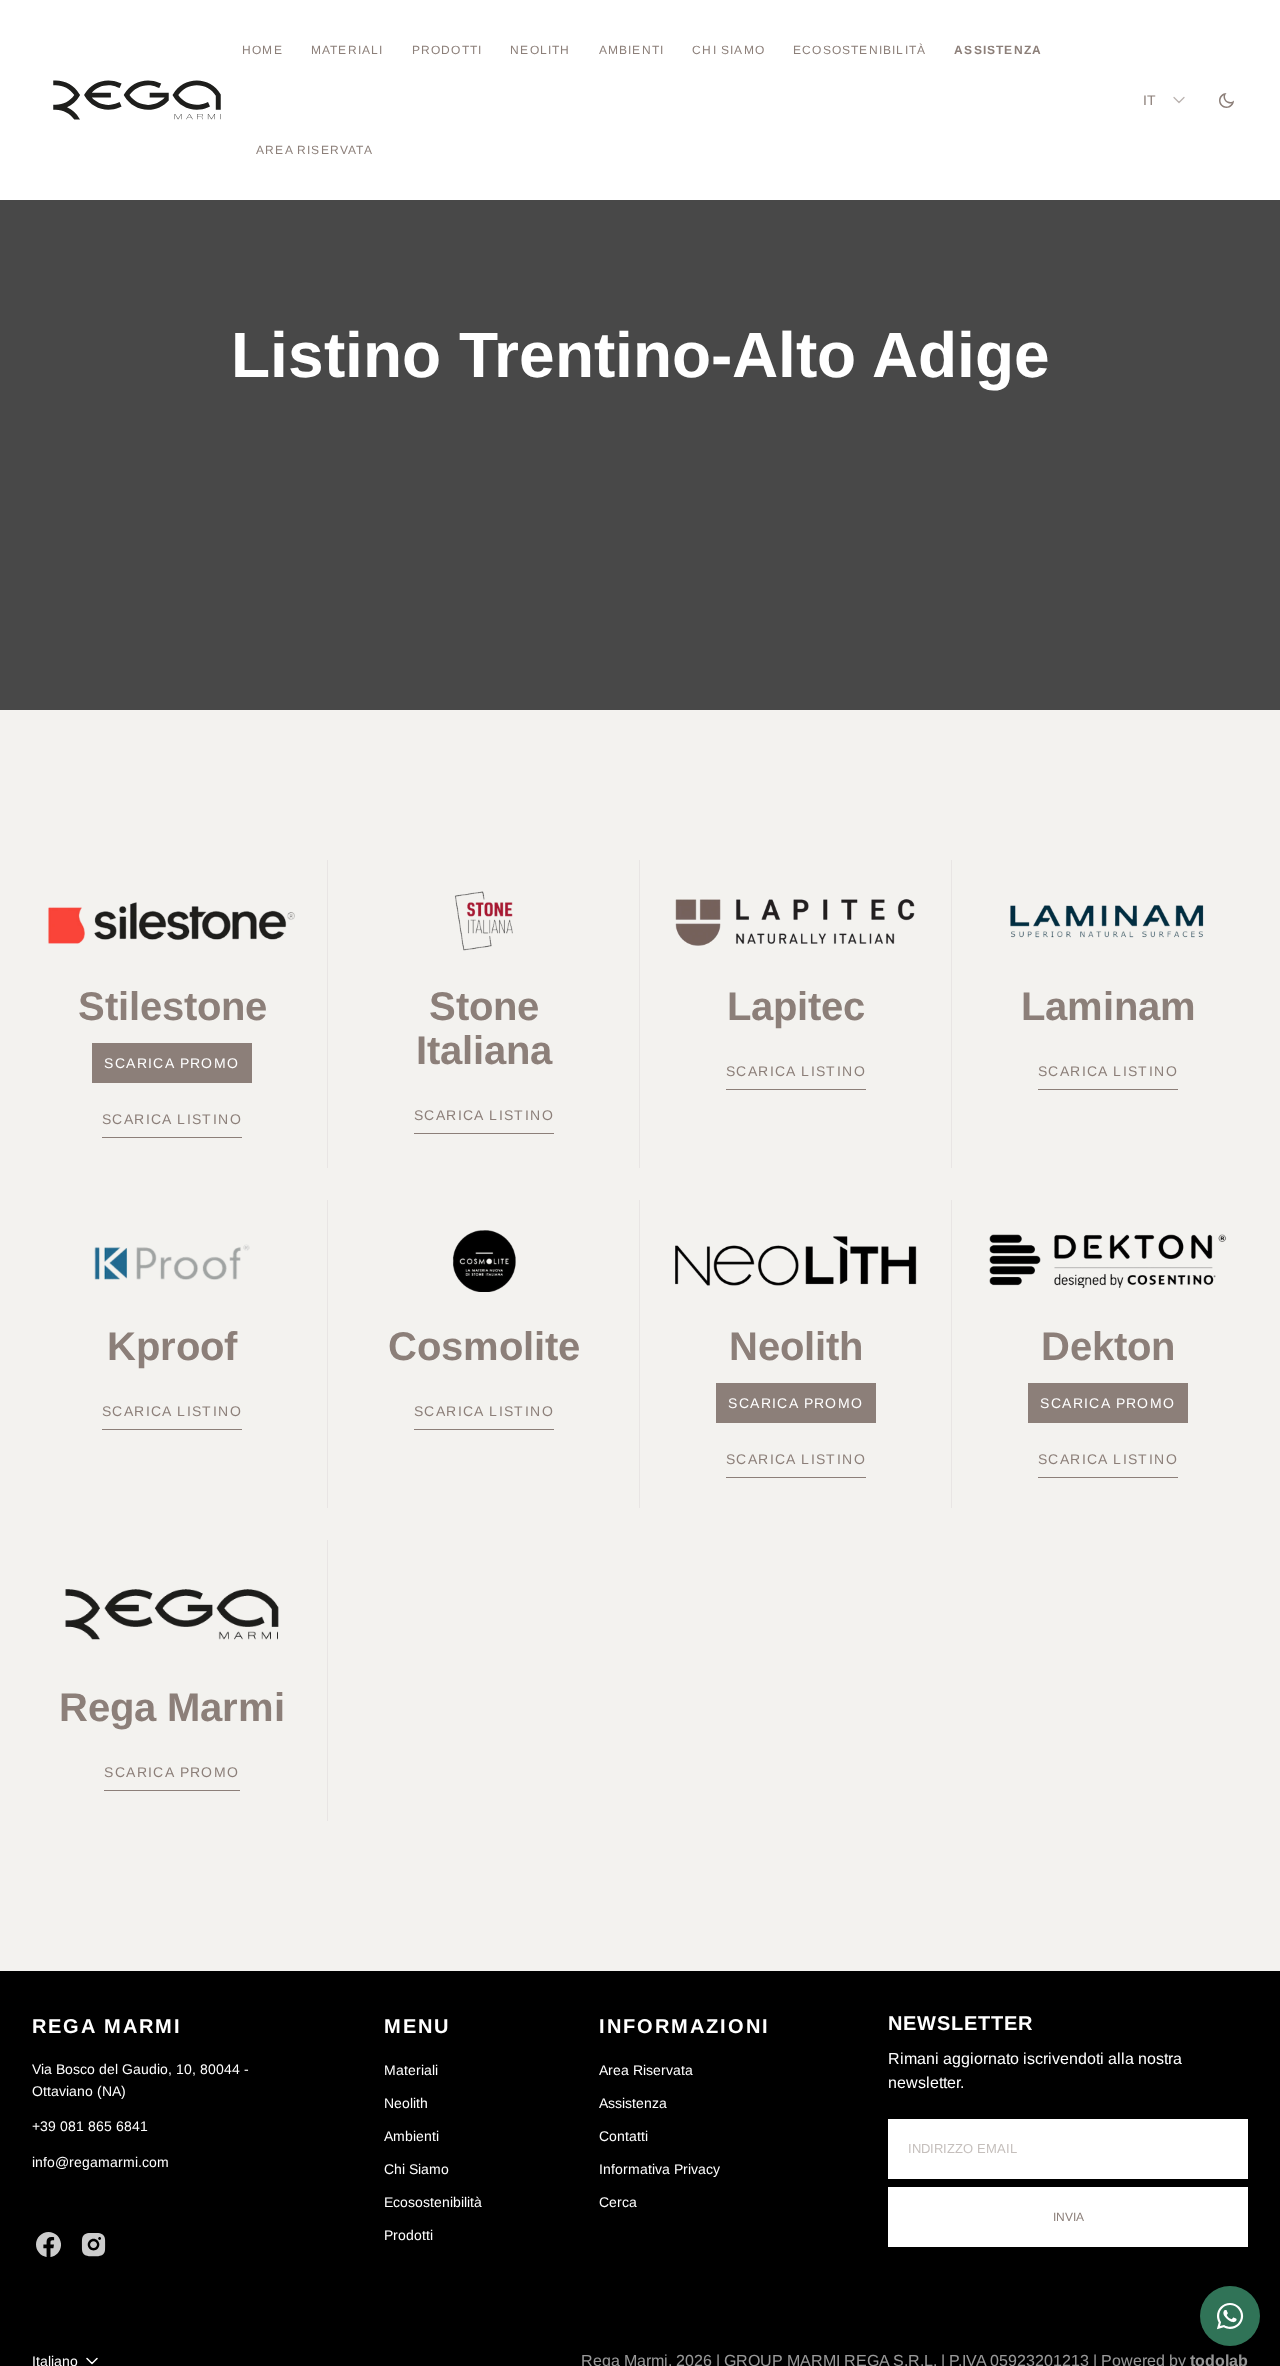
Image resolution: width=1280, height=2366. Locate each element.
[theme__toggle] (1226, 100)
